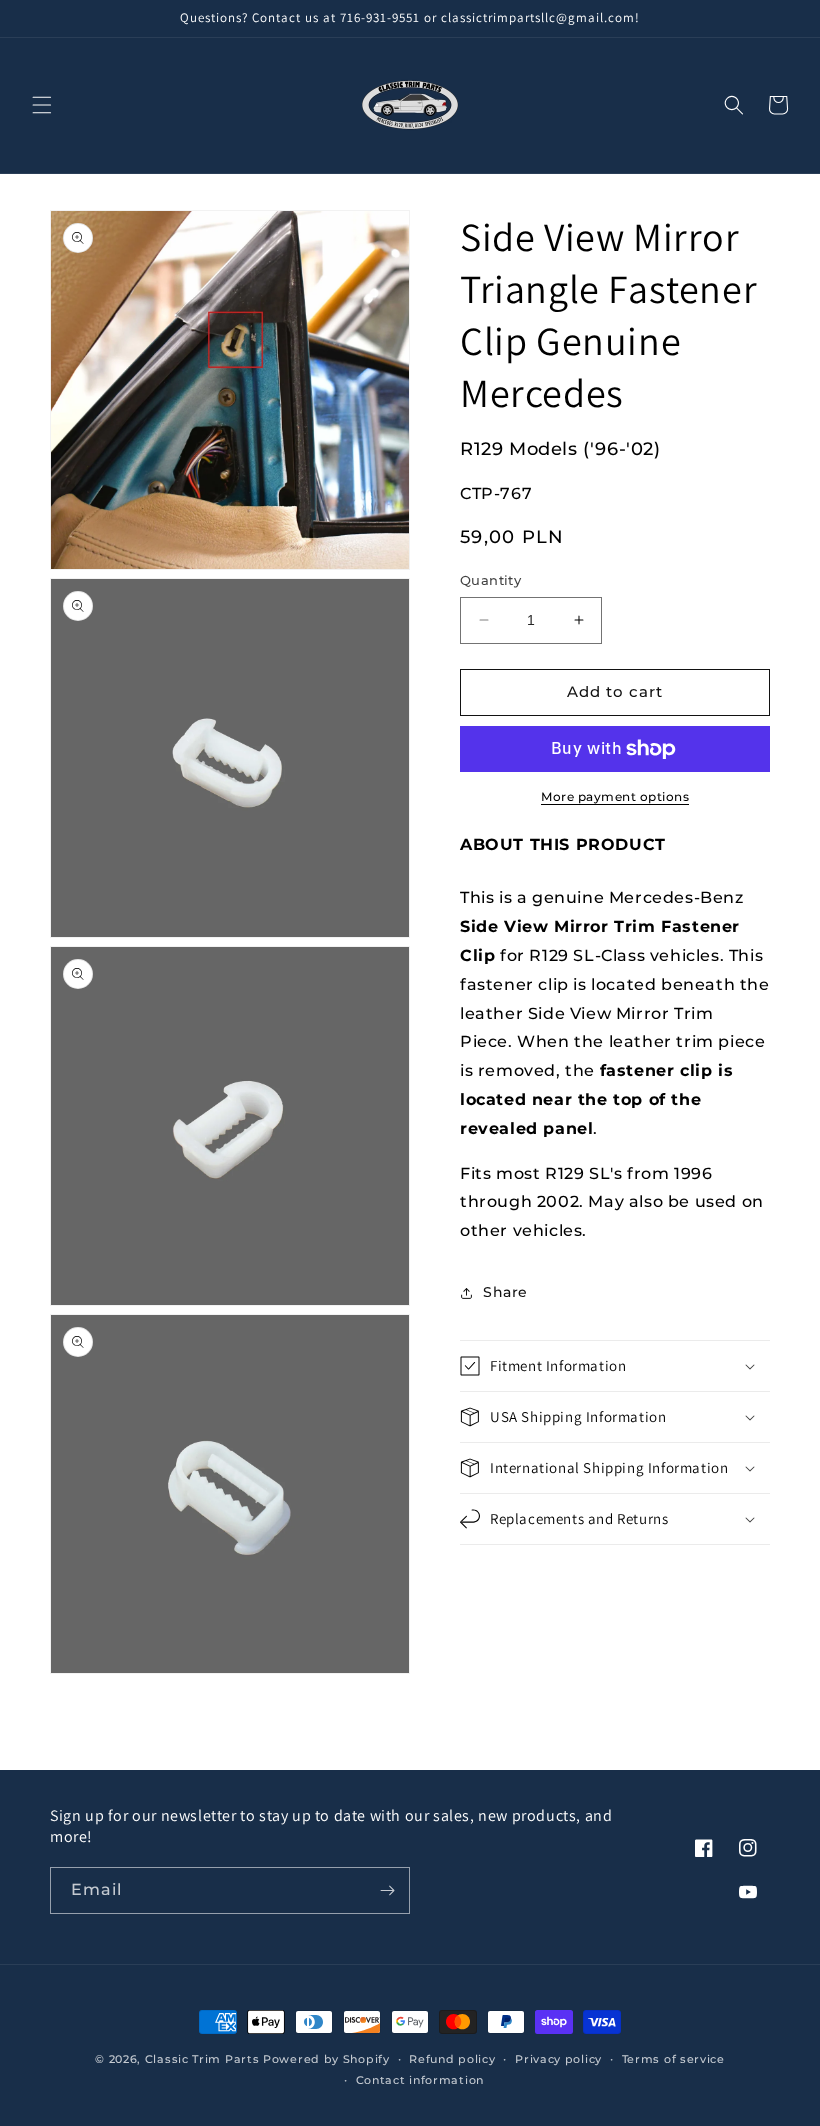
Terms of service (673, 2059)
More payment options (615, 796)
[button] (42, 105)
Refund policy (452, 2059)
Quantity (490, 580)
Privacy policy (558, 2059)
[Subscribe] (387, 1890)
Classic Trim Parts (202, 2059)
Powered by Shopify (326, 2059)
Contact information (420, 2080)
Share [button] (505, 1292)
